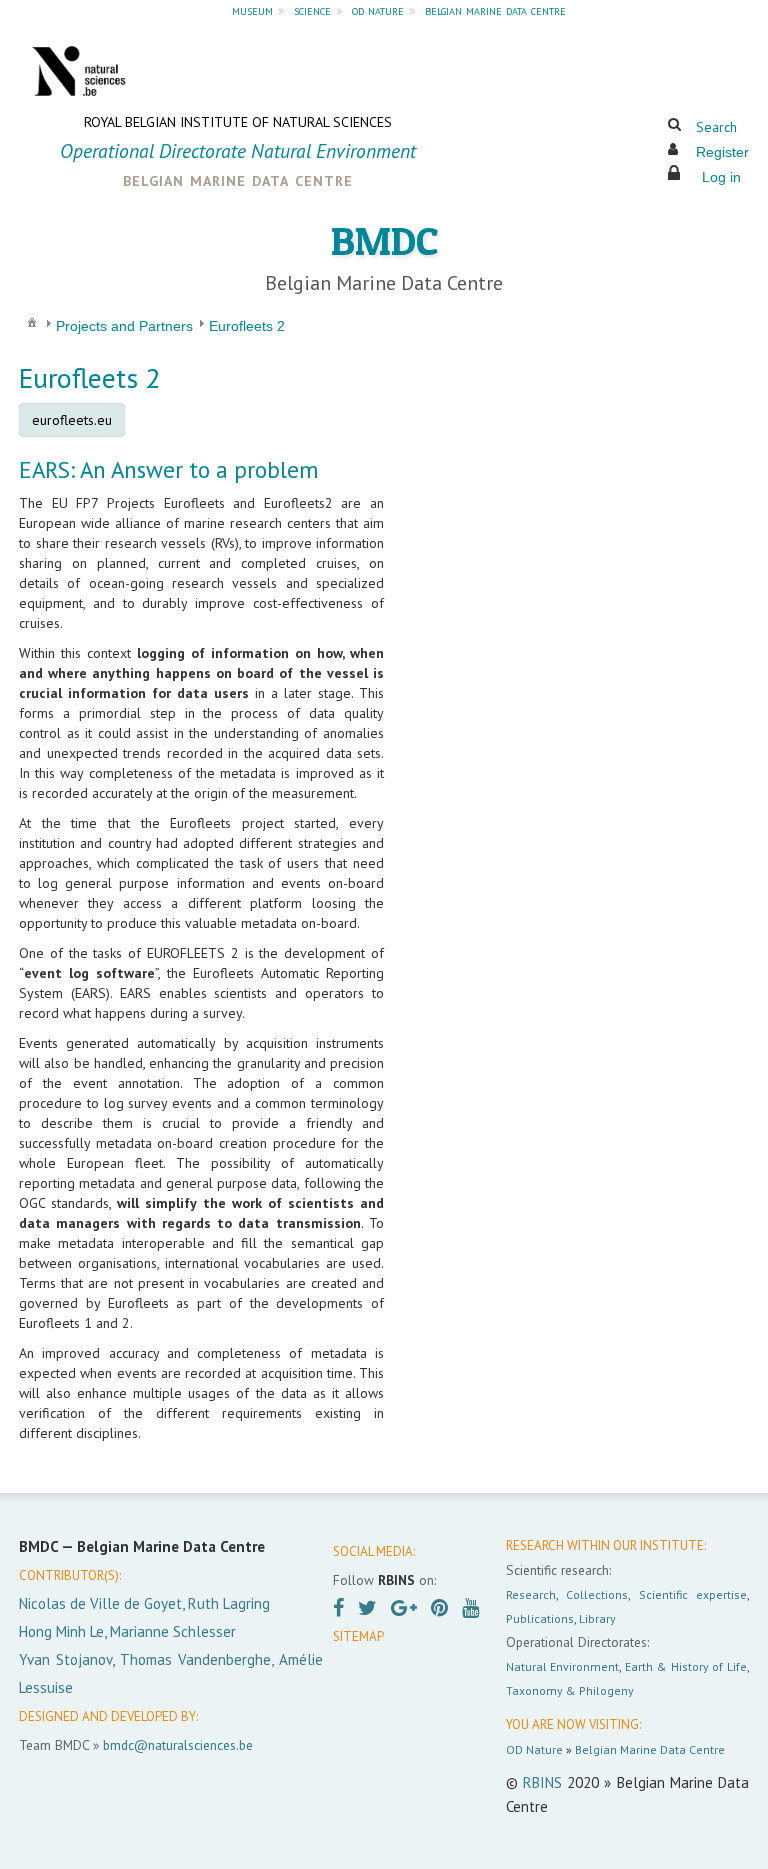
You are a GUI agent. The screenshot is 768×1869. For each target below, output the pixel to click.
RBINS (542, 1782)
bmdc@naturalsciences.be (178, 1745)
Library (597, 1618)
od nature (378, 10)
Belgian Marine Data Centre (650, 1749)
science (312, 10)
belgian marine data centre (495, 10)
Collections (597, 1594)
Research (531, 1594)
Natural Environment (563, 1666)
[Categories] (32, 322)
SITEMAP (358, 1636)
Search (716, 127)
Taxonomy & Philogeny (570, 1690)
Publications (540, 1618)
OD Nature (534, 1749)
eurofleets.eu (72, 420)
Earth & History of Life (686, 1666)
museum (252, 10)
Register (722, 152)
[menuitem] (32, 321)
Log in (721, 177)
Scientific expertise (693, 1594)
